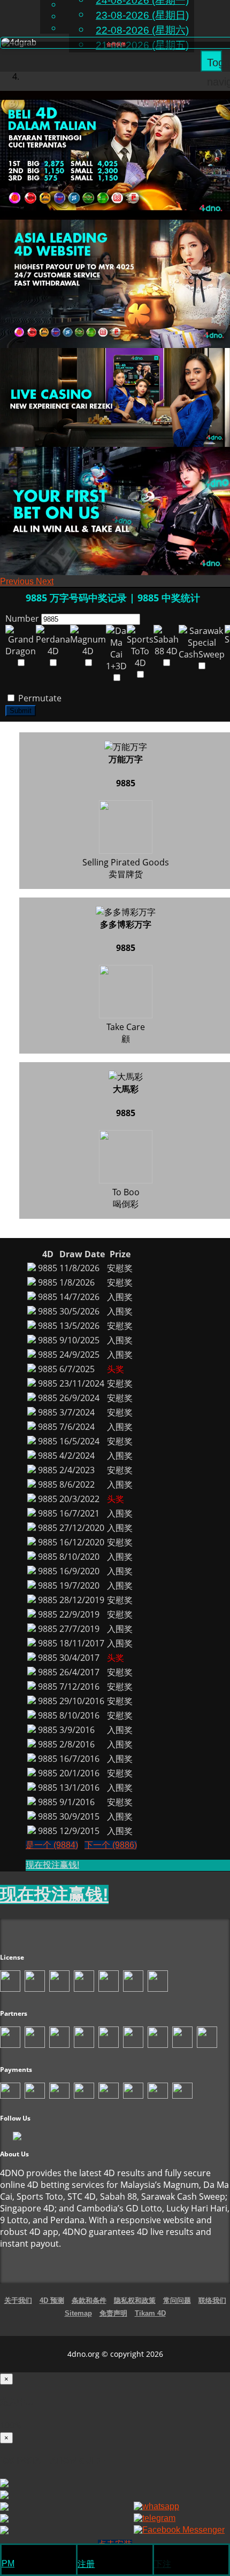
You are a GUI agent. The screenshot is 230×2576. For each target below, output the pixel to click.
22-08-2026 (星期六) (142, 30)
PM (8, 2563)
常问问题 (177, 2300)
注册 (86, 2564)
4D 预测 (52, 2300)
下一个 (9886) (111, 1845)
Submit (21, 711)
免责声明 (113, 2313)
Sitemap (78, 2313)
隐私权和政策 (135, 2300)
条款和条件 (89, 2300)
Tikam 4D (150, 2313)
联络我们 (212, 2300)
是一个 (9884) (52, 1845)
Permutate (39, 698)
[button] (18, 581)
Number (22, 618)
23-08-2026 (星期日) (142, 15)
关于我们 (18, 2300)
